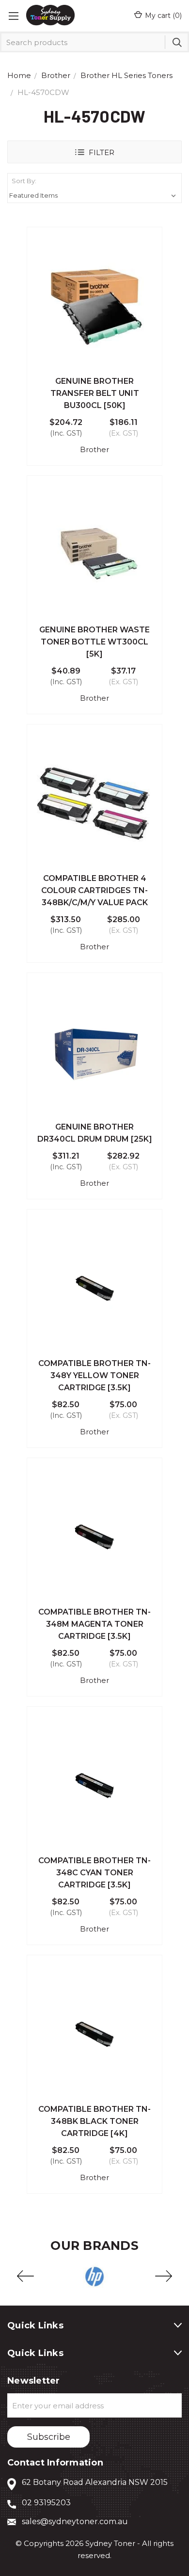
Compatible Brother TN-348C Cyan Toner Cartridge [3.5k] (94, 1873)
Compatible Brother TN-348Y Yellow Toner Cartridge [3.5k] (94, 1375)
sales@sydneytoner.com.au (75, 2521)
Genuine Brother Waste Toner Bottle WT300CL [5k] (94, 642)
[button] (94, 152)
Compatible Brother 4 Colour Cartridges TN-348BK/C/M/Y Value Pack (94, 890)
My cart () (163, 16)
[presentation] (25, 2277)
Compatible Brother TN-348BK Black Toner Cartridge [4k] (94, 2121)
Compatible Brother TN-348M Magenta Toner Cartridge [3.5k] (94, 1624)
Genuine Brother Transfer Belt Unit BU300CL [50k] (95, 393)
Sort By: (24, 181)
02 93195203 (46, 2503)
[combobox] (94, 42)
